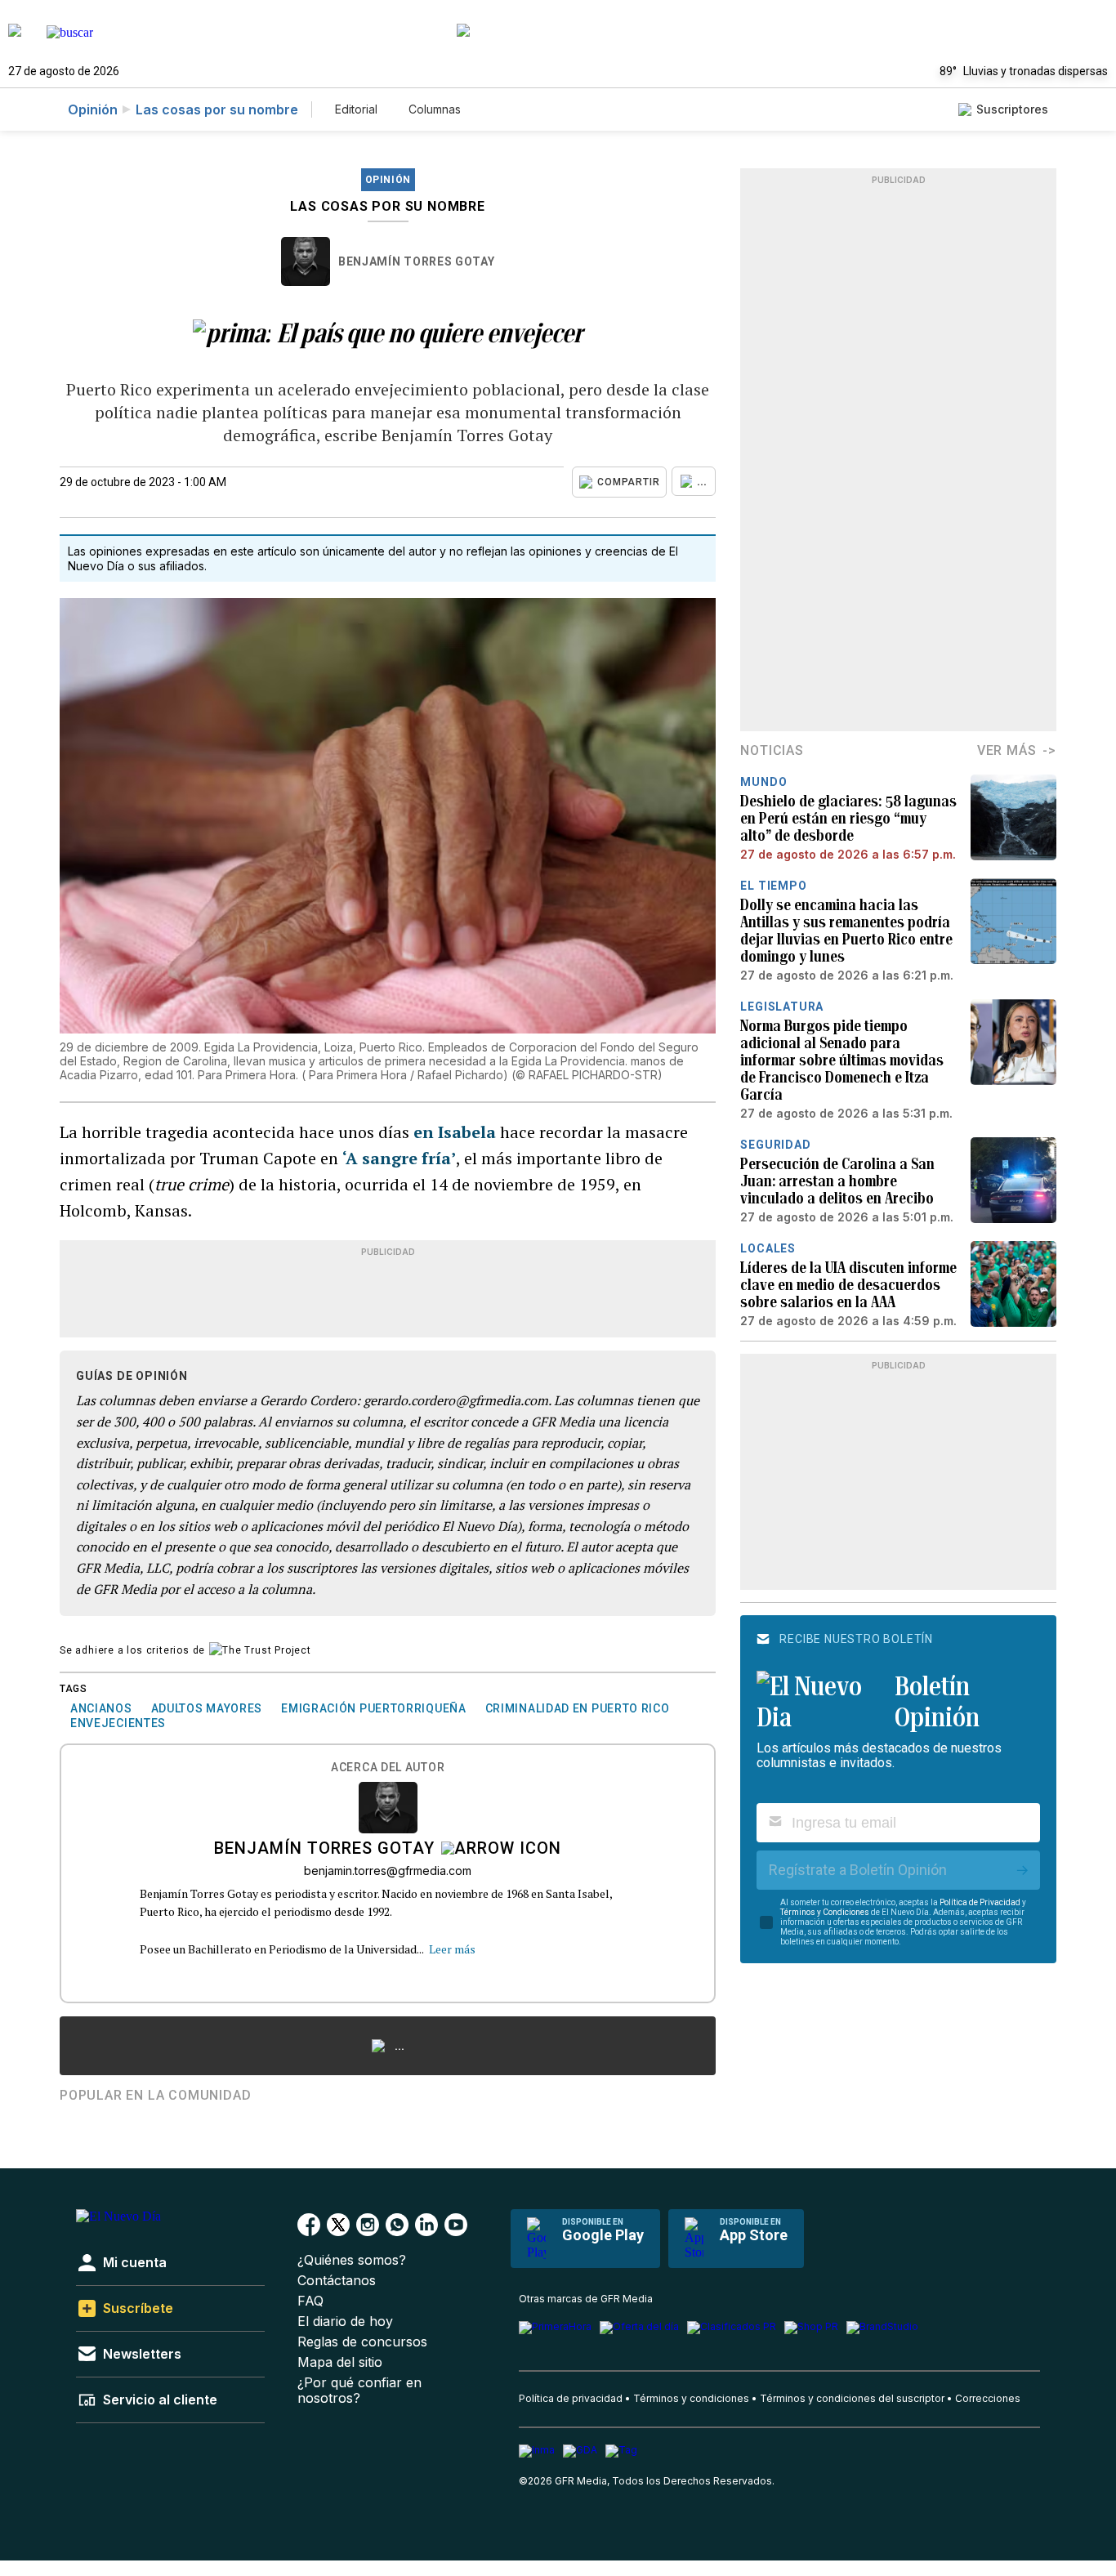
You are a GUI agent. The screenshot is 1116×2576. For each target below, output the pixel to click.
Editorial (356, 109)
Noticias (772, 750)
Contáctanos (337, 2281)
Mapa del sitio (340, 2362)
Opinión (93, 109)
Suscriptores (1012, 109)
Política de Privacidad (980, 1902)
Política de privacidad (571, 2398)
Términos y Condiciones (825, 1912)
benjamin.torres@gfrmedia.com (388, 1871)
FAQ (310, 2301)
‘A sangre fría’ (399, 1158)
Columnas (435, 109)
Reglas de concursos (362, 2342)
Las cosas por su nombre (217, 109)
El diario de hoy (345, 2322)
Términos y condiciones (691, 2398)
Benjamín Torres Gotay (417, 261)
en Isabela (455, 1132)
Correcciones (988, 2398)
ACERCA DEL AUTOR (388, 1768)
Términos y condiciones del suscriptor (852, 2398)
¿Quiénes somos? (352, 2260)
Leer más (452, 1949)
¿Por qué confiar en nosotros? (359, 2391)
